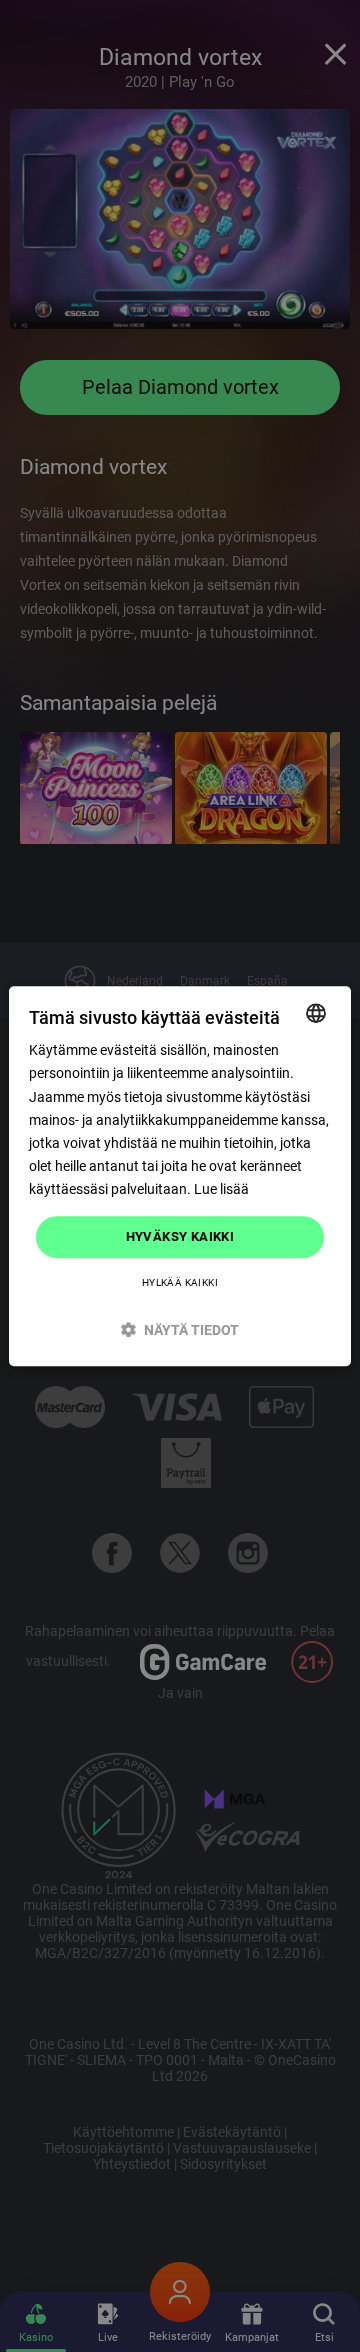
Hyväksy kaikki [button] (180, 1236)
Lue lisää (221, 1189)
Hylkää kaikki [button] (180, 1282)
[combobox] (316, 1013)
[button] (180, 1329)
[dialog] (180, 1176)
